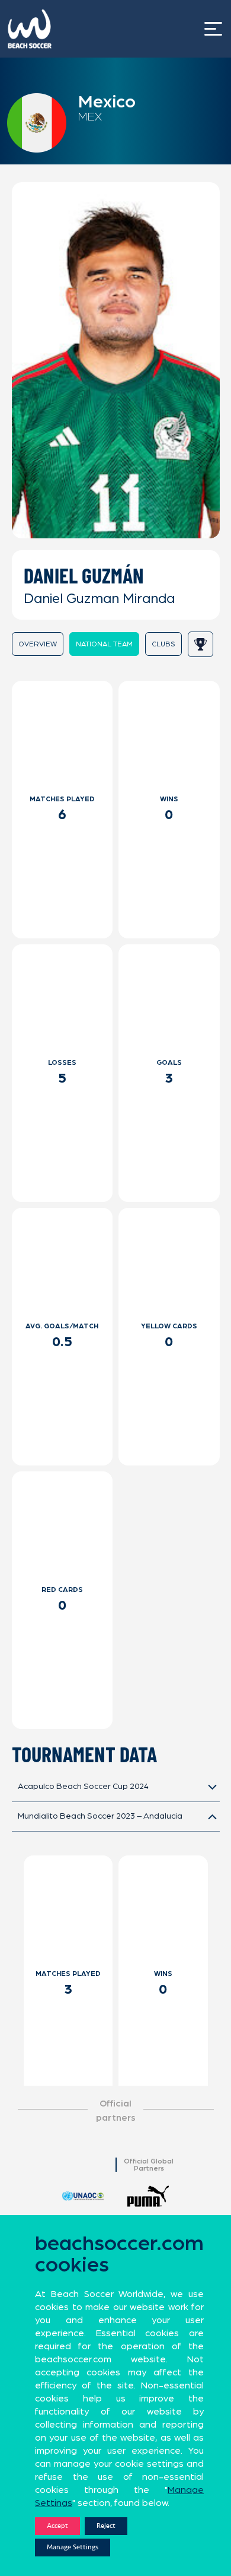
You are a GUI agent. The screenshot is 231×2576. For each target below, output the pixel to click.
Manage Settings (73, 2547)
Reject (106, 2526)
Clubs (163, 644)
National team (104, 644)
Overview (38, 644)
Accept (57, 2526)
